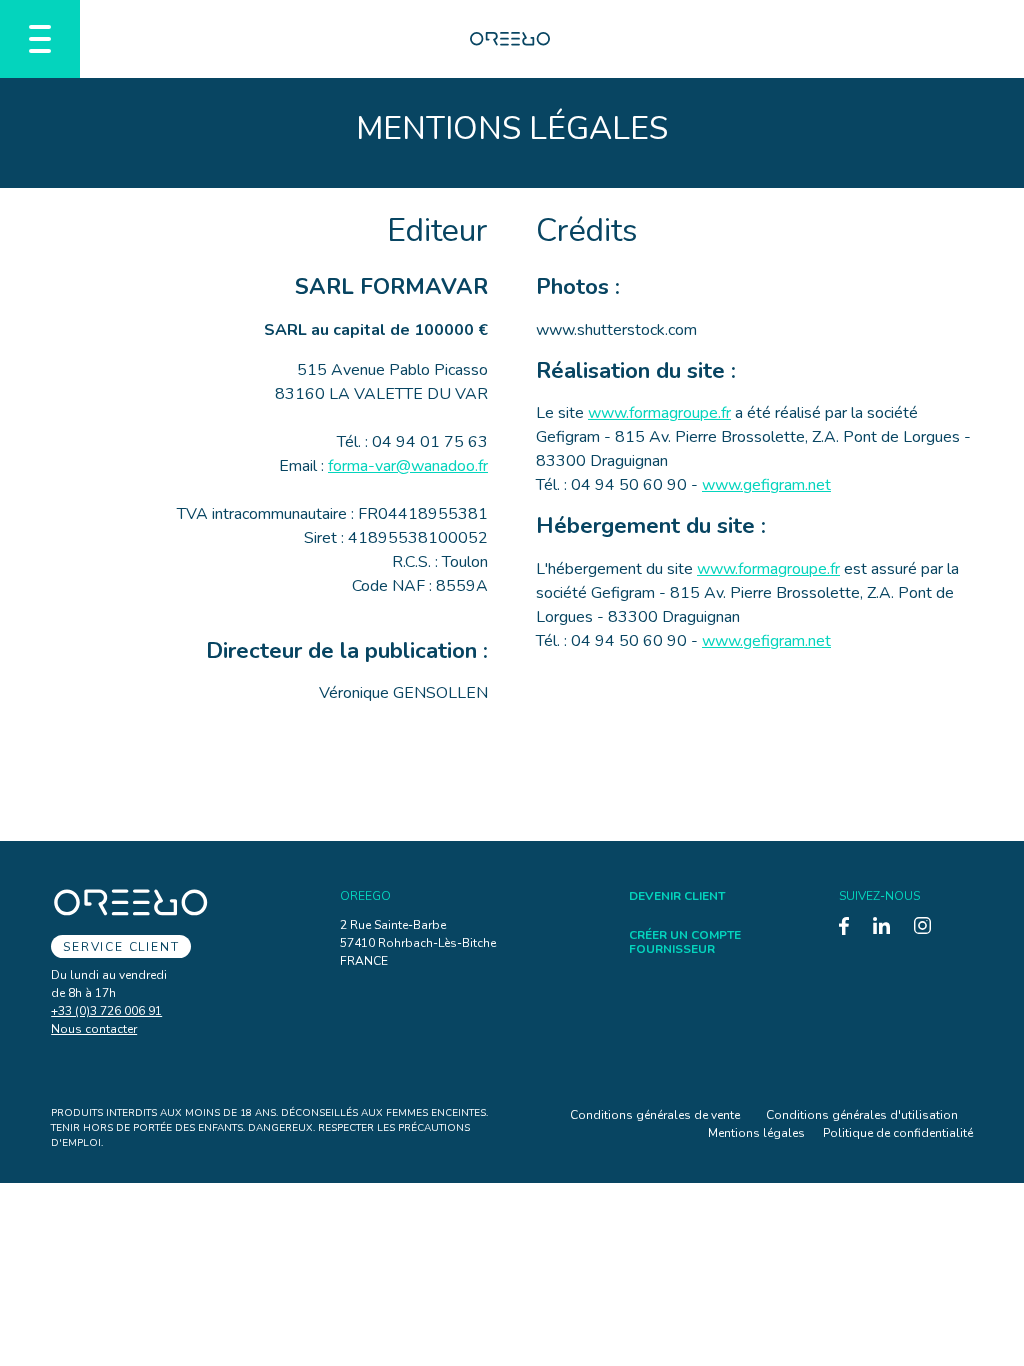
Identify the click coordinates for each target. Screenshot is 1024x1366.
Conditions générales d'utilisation (862, 1115)
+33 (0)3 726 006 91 (106, 1011)
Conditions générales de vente (655, 1115)
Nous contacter (94, 1029)
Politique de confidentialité (898, 1133)
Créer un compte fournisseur (685, 942)
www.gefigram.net (766, 485)
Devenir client (677, 896)
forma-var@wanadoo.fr (408, 466)
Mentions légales (756, 1133)
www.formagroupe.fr (659, 413)
